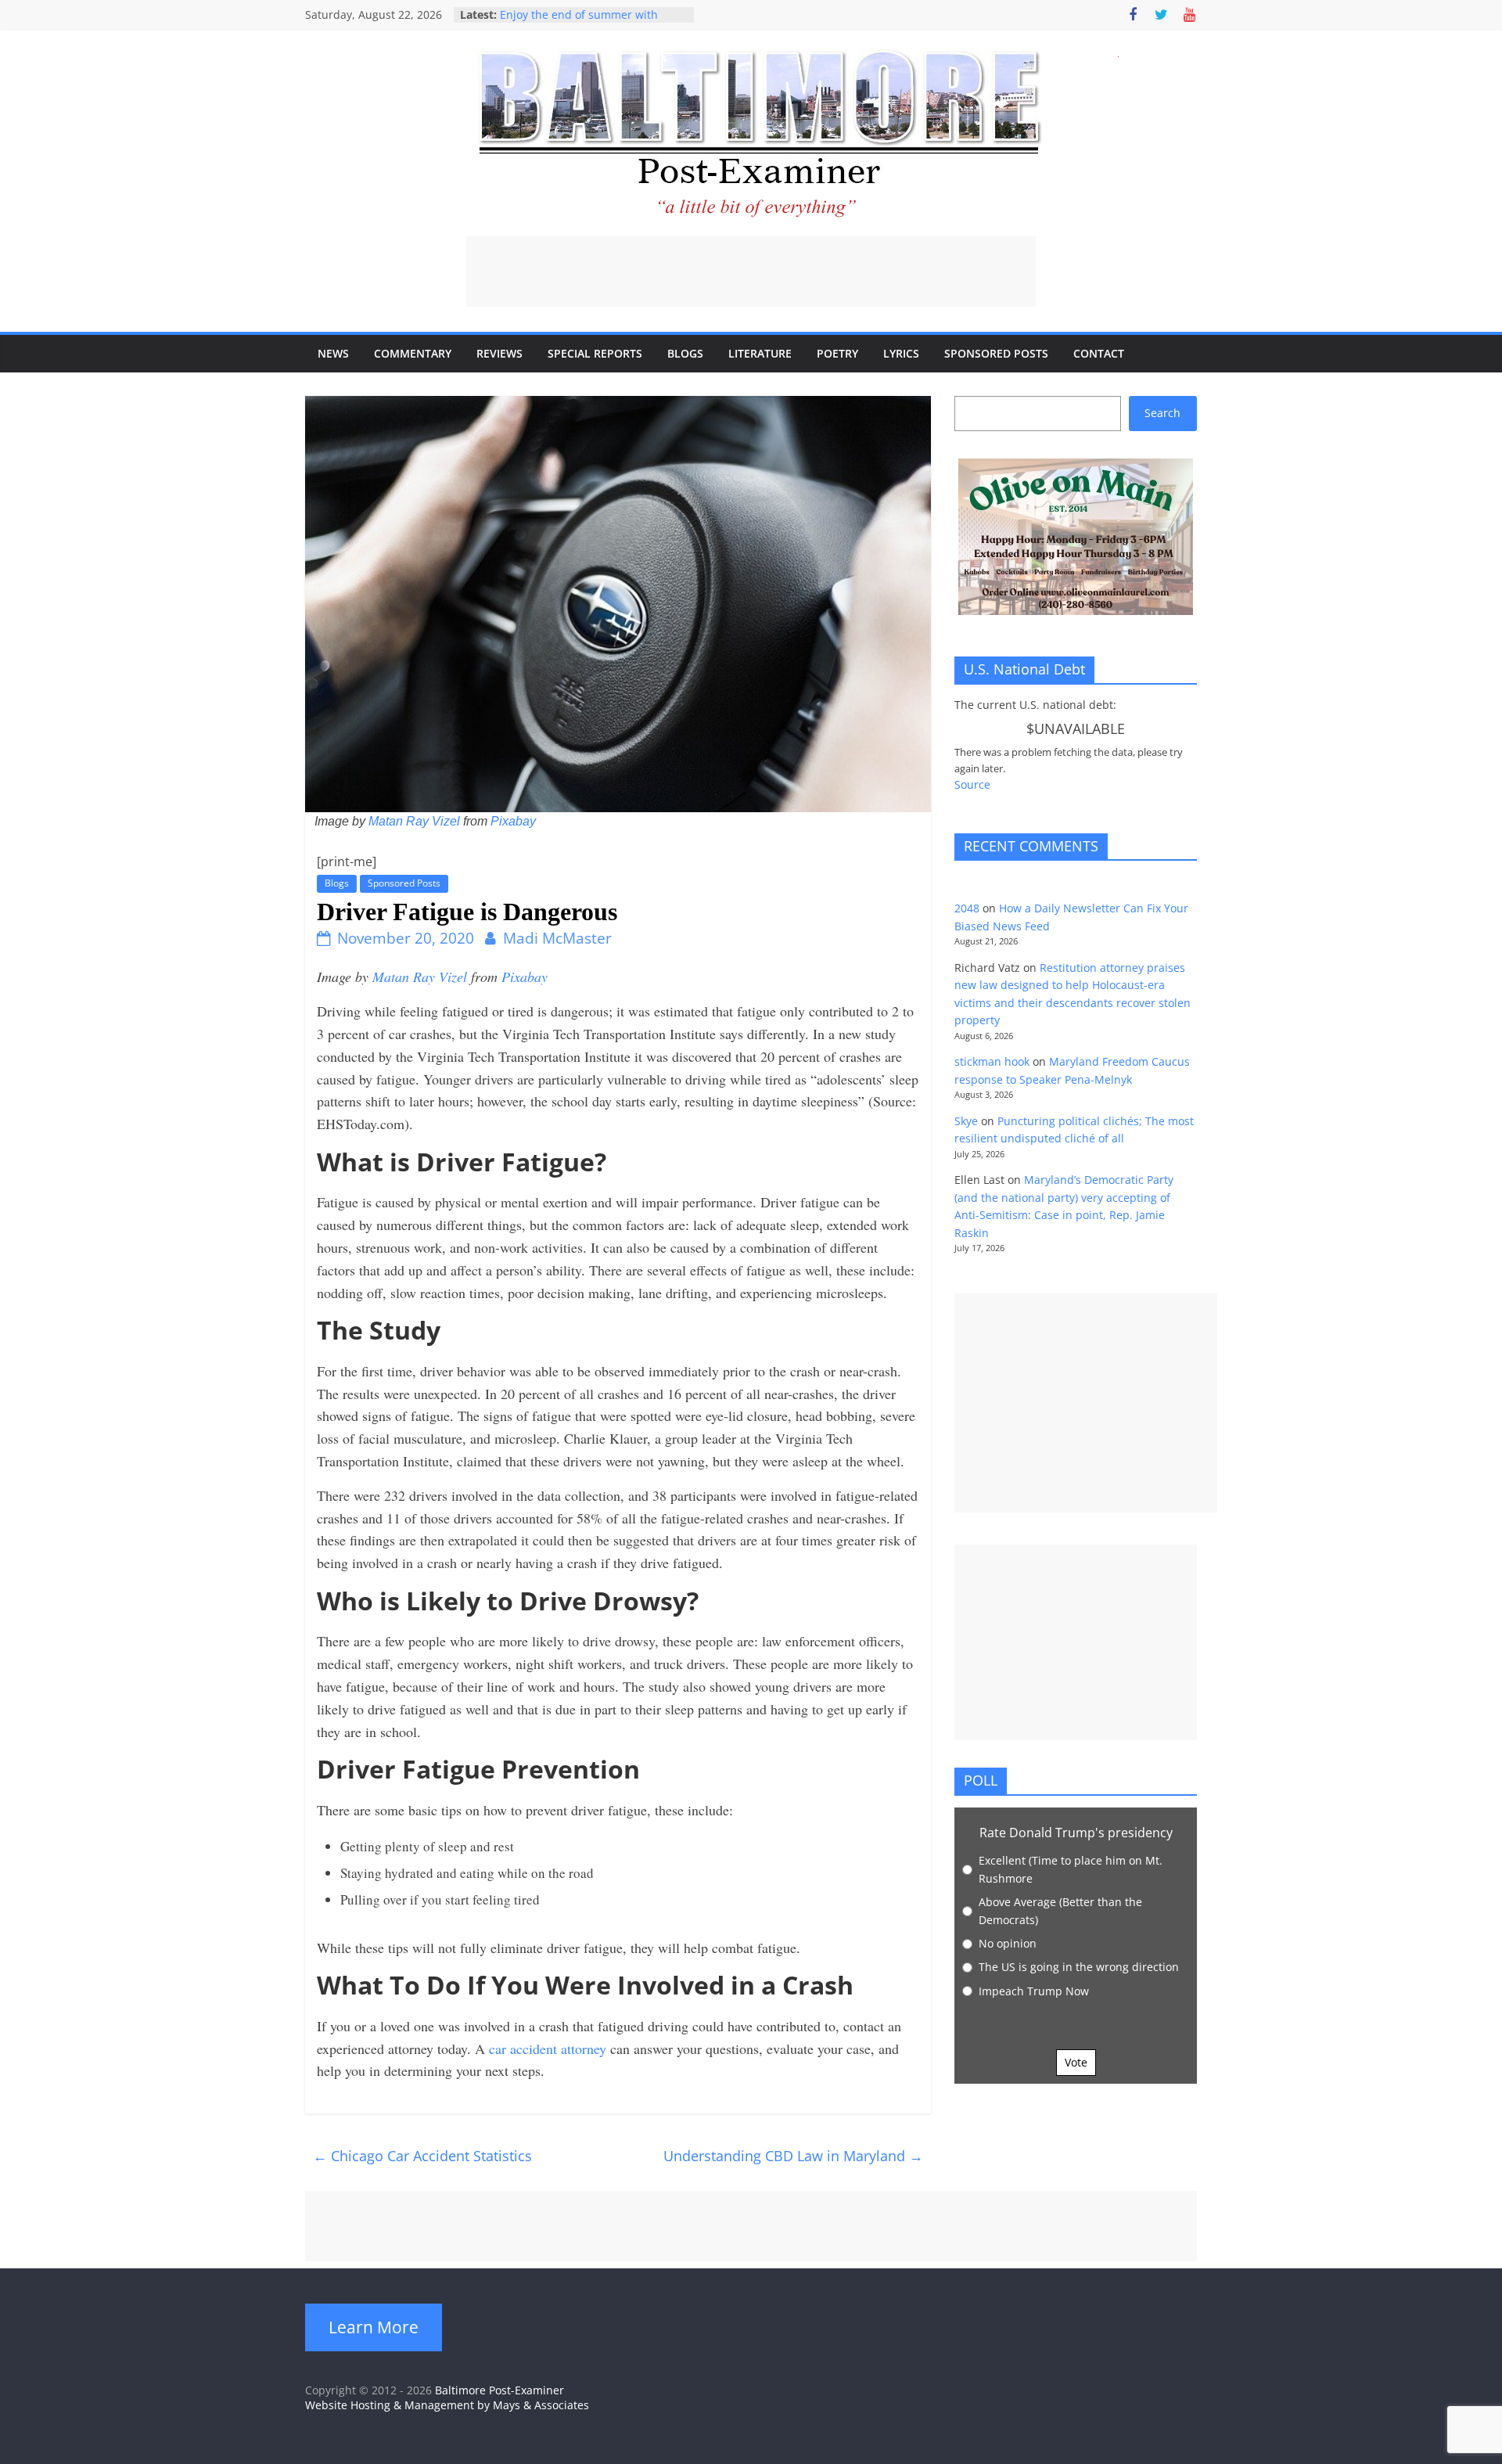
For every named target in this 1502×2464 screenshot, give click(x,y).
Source (972, 784)
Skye (966, 1121)
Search (1162, 413)
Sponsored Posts (996, 353)
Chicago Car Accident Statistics (422, 2156)
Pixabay (513, 821)
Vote (1076, 2062)
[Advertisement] (751, 272)
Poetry (837, 353)
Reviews (499, 353)
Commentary (413, 353)
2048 (967, 908)
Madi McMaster (557, 938)
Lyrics (901, 353)
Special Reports (595, 353)
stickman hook (992, 1061)
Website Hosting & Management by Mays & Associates (447, 2405)
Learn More (374, 2327)
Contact (1099, 353)
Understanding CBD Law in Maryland (793, 2156)
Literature (760, 353)
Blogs (685, 353)
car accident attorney (548, 2049)
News (333, 353)
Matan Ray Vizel (414, 821)
